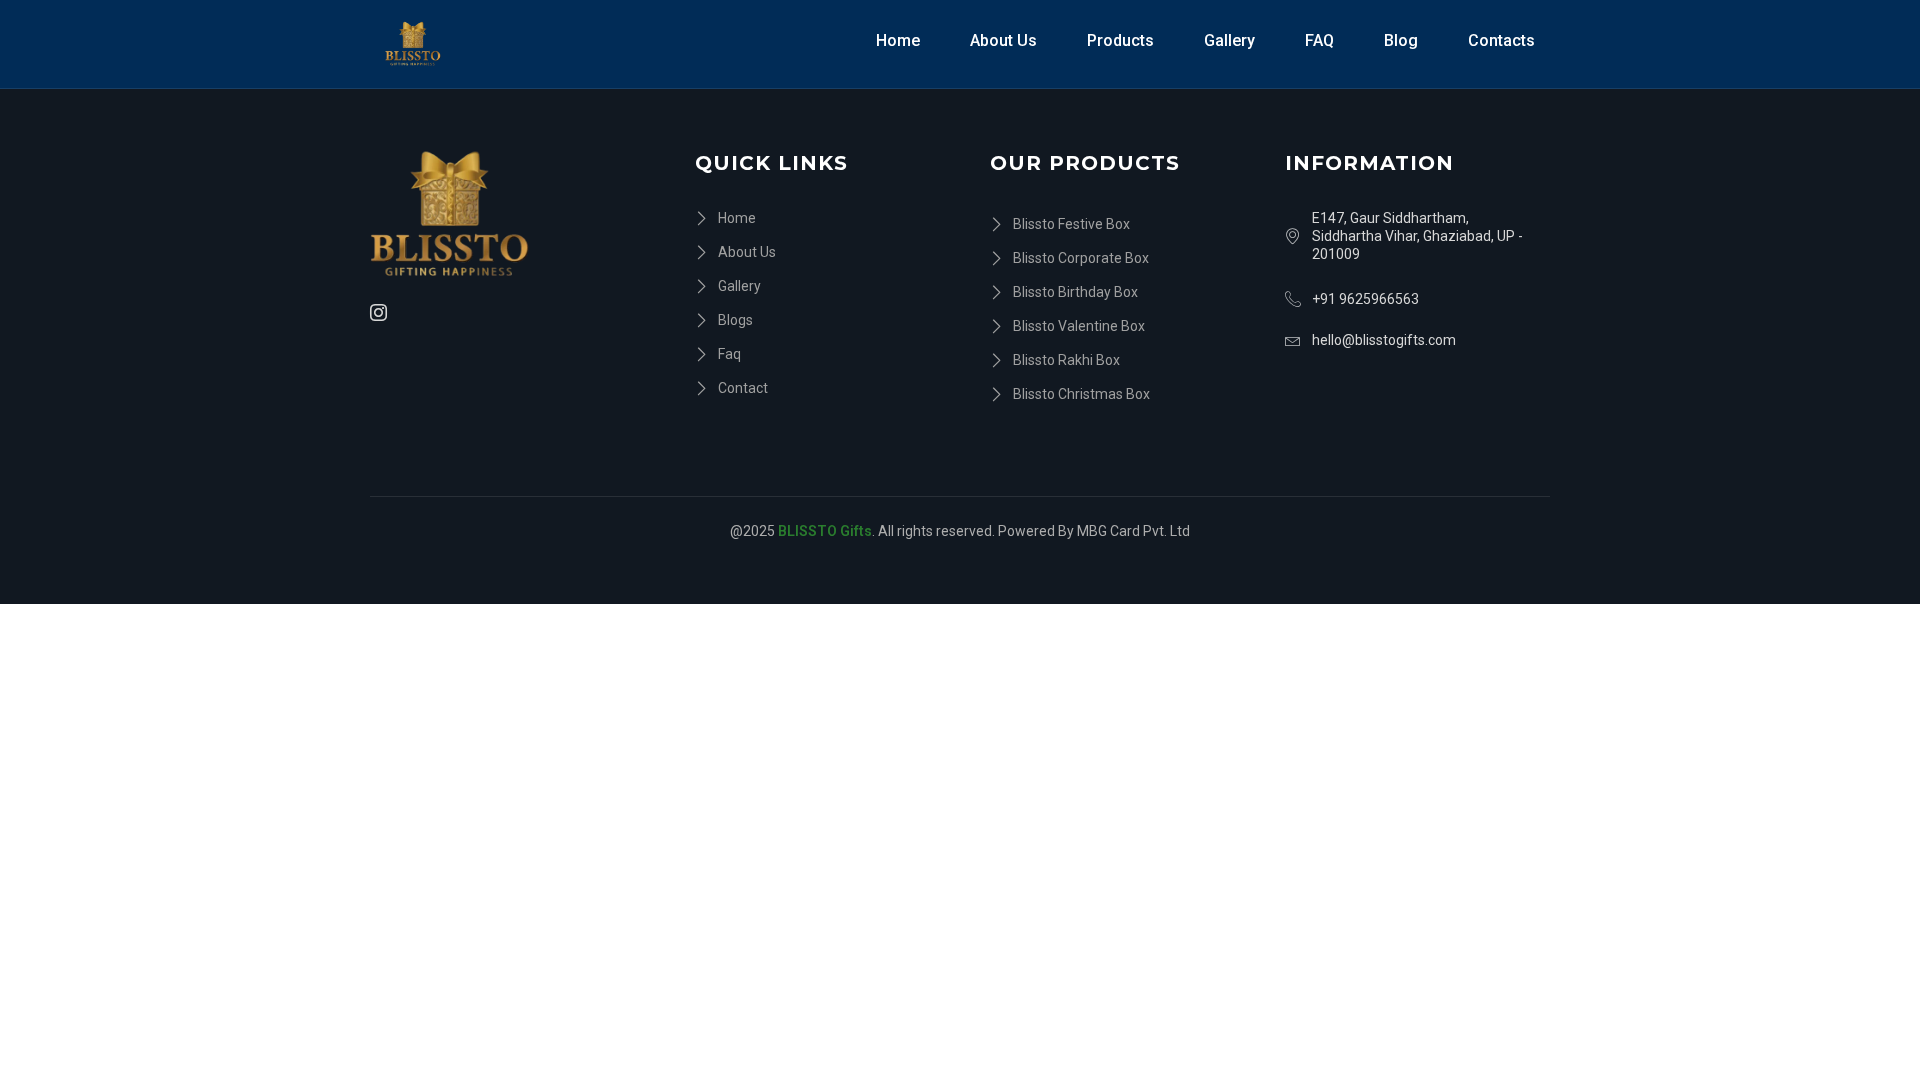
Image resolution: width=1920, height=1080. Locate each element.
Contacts (1501, 40)
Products (1120, 40)
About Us (1003, 40)
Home (898, 40)
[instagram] (381, 312)
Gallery (1229, 40)
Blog (1401, 40)
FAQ (1319, 40)
